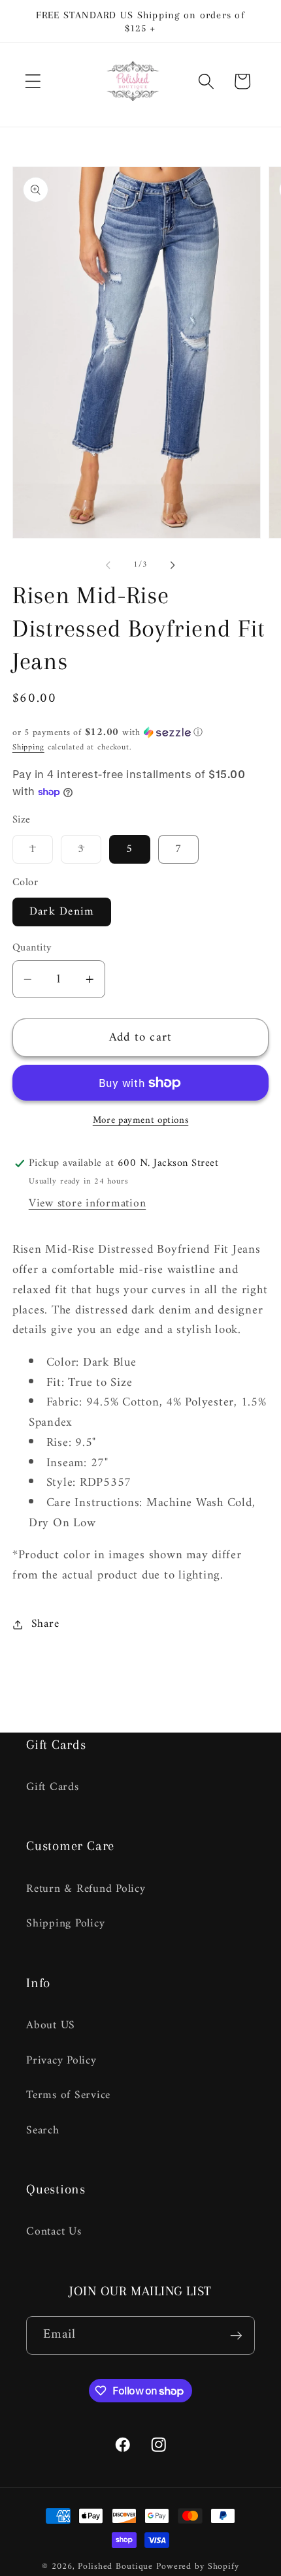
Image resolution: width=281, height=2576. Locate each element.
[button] (33, 81)
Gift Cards (53, 1787)
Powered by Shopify (198, 2567)
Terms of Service (68, 2095)
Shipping (28, 747)
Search (43, 2130)
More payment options (141, 1121)
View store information (88, 1203)
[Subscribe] (236, 2335)
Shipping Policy (65, 1924)
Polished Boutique (115, 2567)
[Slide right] (173, 565)
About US (51, 2025)
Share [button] (45, 1624)
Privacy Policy (61, 2061)
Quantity (32, 948)
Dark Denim (62, 912)
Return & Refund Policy (86, 1889)
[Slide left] (108, 565)
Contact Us (54, 2232)
